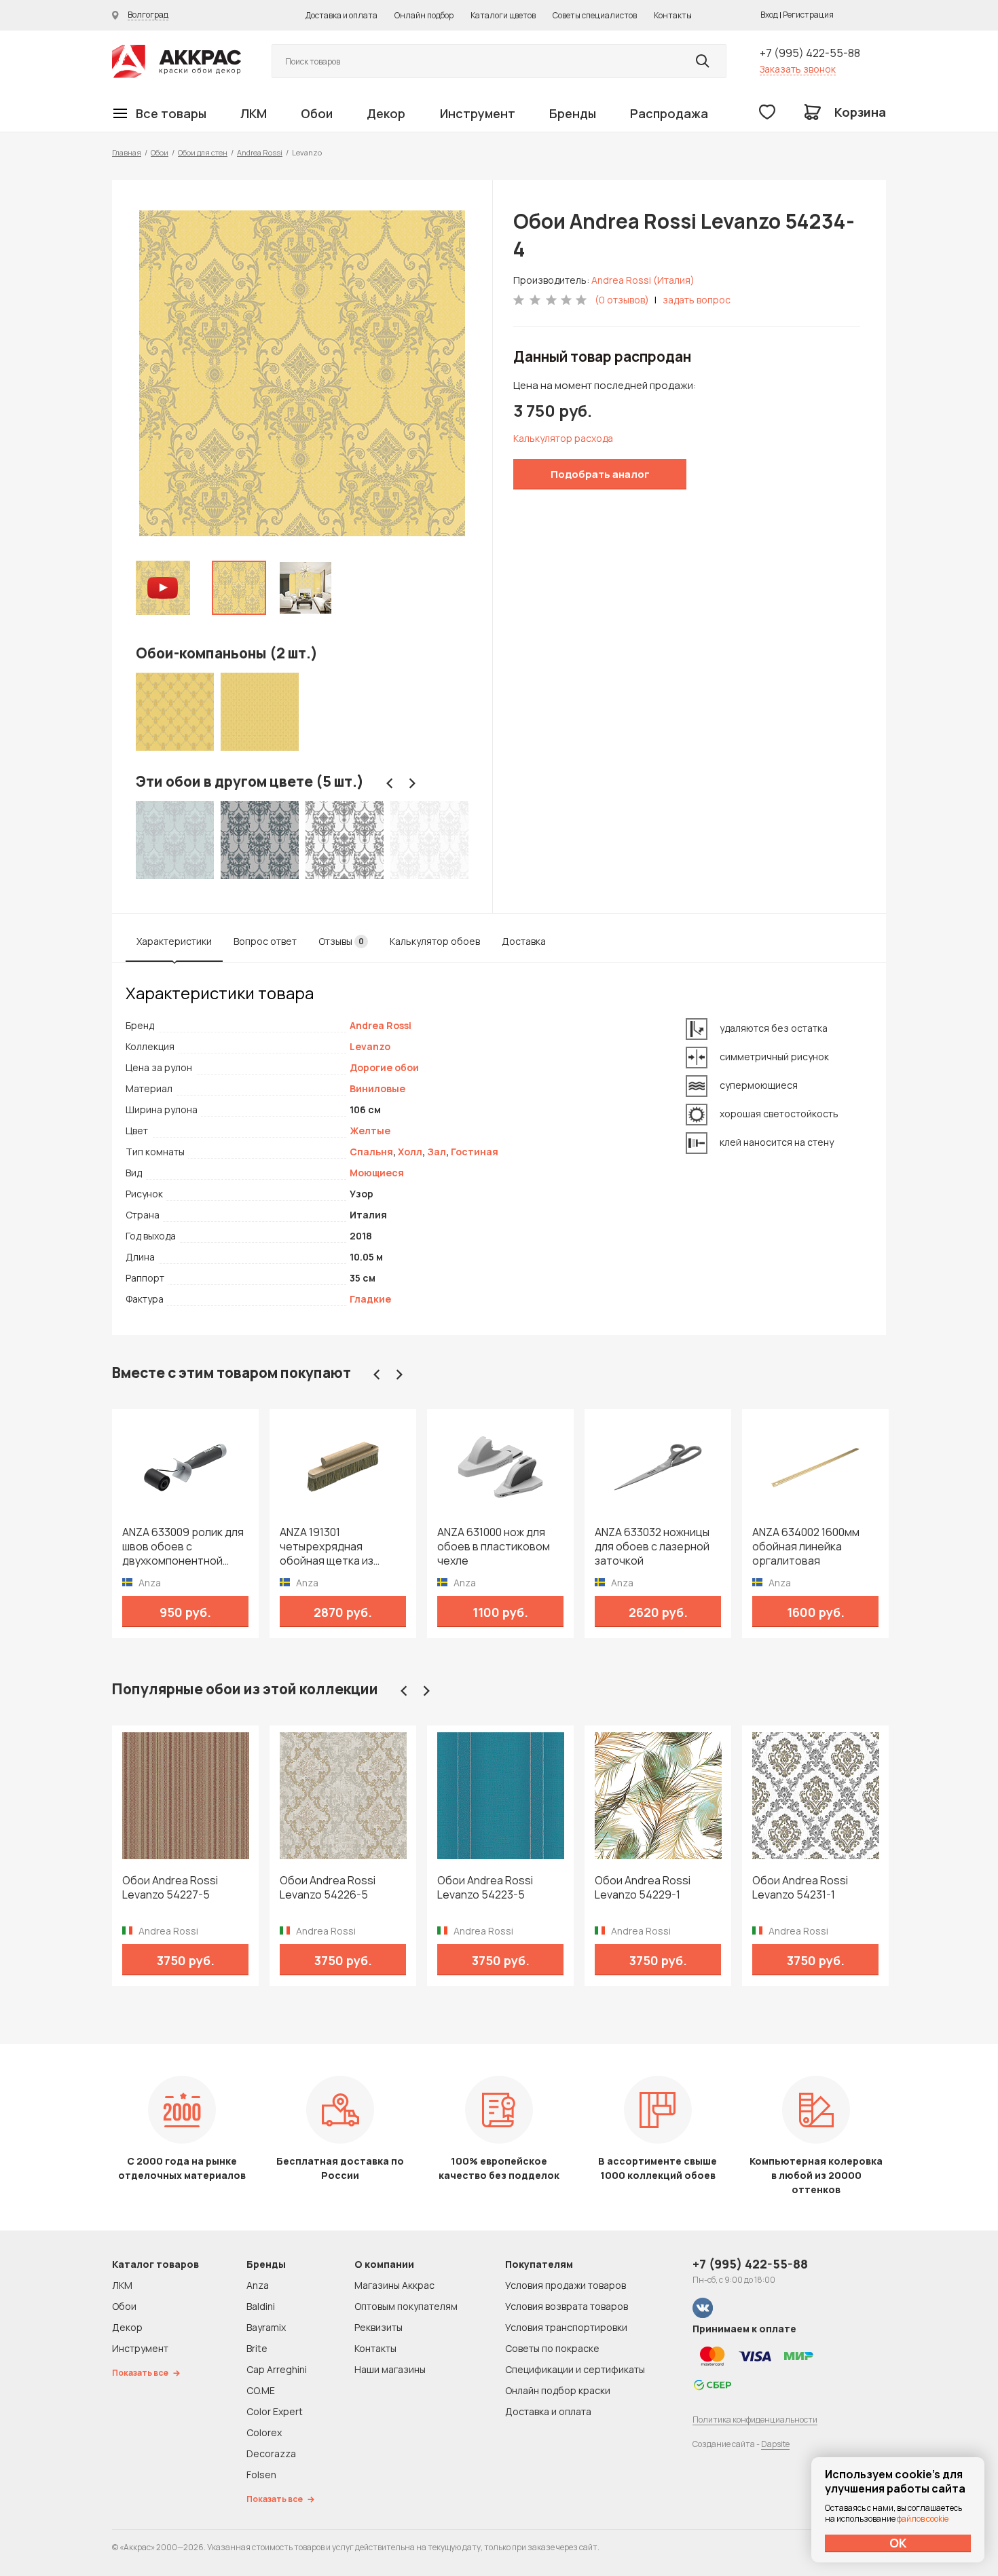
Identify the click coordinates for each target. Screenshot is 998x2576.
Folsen (261, 2475)
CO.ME (261, 2390)
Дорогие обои (384, 1067)
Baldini (261, 2306)
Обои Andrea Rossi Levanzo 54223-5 (485, 1888)
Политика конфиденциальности (755, 2420)
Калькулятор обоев (435, 941)
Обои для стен (203, 152)
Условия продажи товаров (566, 2285)
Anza (258, 2285)
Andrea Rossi (260, 152)
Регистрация (808, 15)
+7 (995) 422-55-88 (810, 53)
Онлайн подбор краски (558, 2390)
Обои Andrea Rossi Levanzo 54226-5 (328, 1888)
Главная (127, 152)
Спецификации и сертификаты (575, 2369)
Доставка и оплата (341, 15)
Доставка (524, 941)
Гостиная (475, 1152)
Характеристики (174, 941)
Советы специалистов (595, 15)
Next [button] (412, 783)
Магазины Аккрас (394, 2285)
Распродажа (669, 113)
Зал (437, 1152)
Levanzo (370, 1046)
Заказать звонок (798, 69)
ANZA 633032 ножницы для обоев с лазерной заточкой (652, 1547)
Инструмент (478, 113)
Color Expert (275, 2411)
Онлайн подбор (424, 15)
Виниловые (377, 1088)
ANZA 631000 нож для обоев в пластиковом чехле (494, 1547)
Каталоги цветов (503, 15)
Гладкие (370, 1299)
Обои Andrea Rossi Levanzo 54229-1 (643, 1888)
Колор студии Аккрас (177, 61)
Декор (386, 113)
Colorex (264, 2432)
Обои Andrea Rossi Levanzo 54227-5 (170, 1888)
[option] (302, 373)
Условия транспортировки (566, 2327)
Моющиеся (377, 1173)
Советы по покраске (552, 2348)
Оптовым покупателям (406, 2306)
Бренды (573, 113)
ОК (898, 2543)
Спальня (371, 1152)
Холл (410, 1152)
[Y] (703, 61)
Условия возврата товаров (567, 2306)
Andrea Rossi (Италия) (643, 280)
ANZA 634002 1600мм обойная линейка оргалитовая (806, 1547)
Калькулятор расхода (563, 438)
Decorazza (271, 2453)
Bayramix (266, 2327)
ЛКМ (254, 113)
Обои (317, 113)
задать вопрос (697, 300)
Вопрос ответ (265, 941)
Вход (769, 15)
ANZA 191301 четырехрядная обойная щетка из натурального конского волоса (341, 1547)
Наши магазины (390, 2369)
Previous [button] (390, 783)
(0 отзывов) (622, 300)
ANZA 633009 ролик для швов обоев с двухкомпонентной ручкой (183, 1547)
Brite (257, 2348)
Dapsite (775, 2444)
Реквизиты (378, 2327)
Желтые (370, 1131)
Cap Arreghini (277, 2369)
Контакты (673, 15)
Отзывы (341, 941)
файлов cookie (923, 2519)
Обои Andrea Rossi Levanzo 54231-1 (800, 1888)
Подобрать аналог (600, 474)
